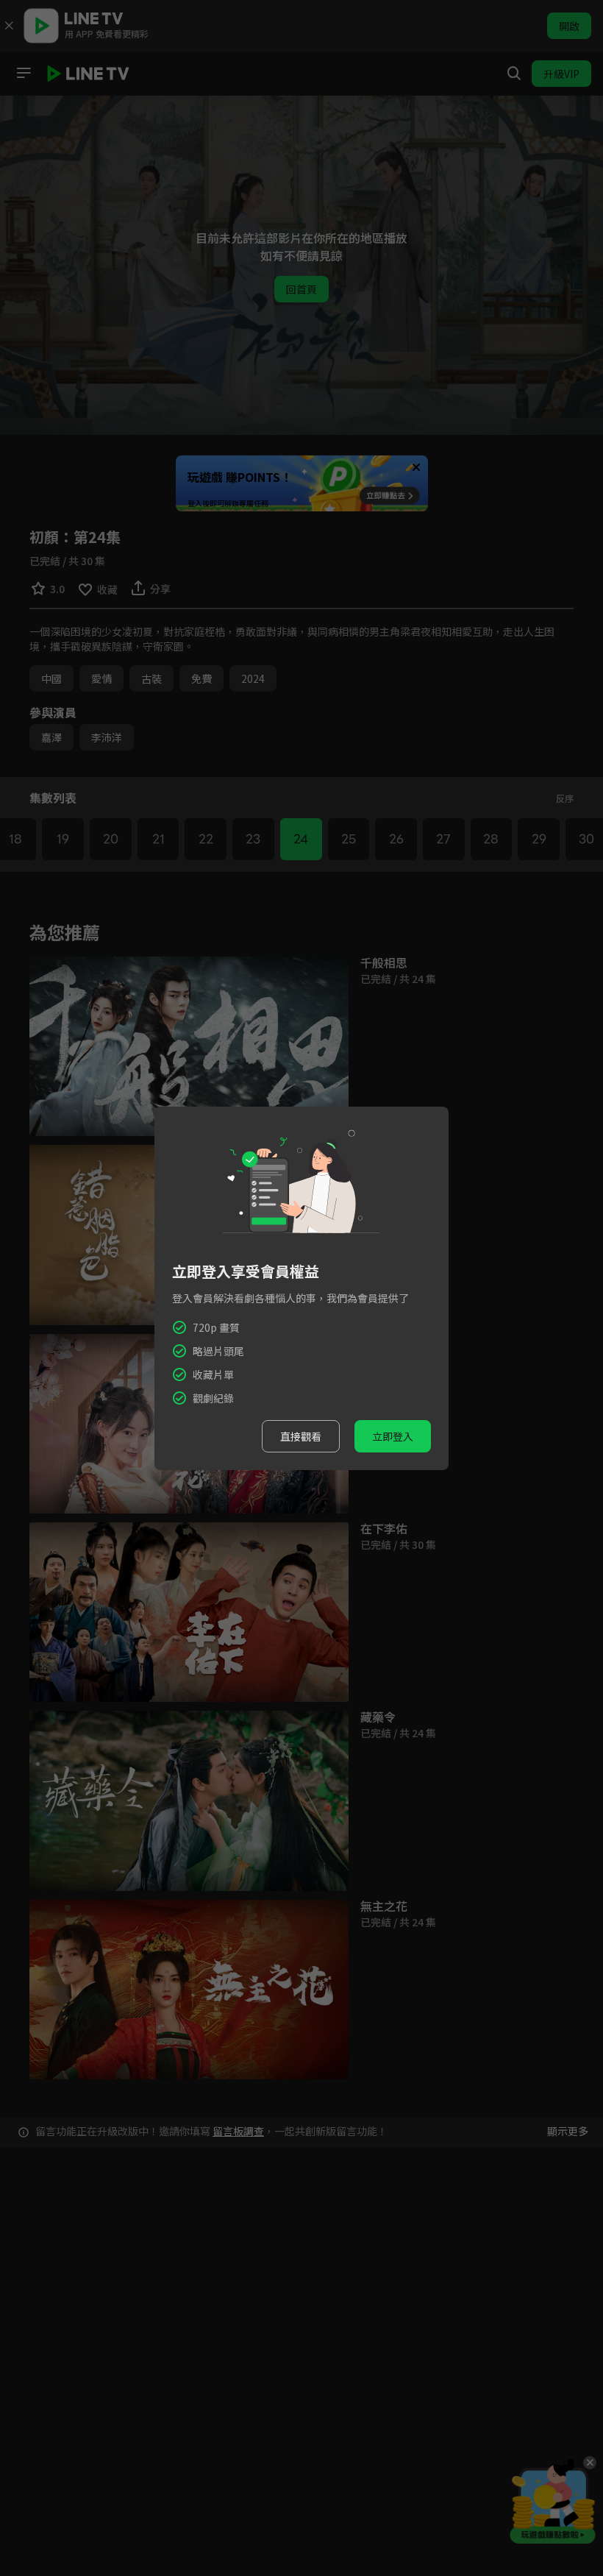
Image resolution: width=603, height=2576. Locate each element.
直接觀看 (301, 1436)
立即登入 (393, 1436)
